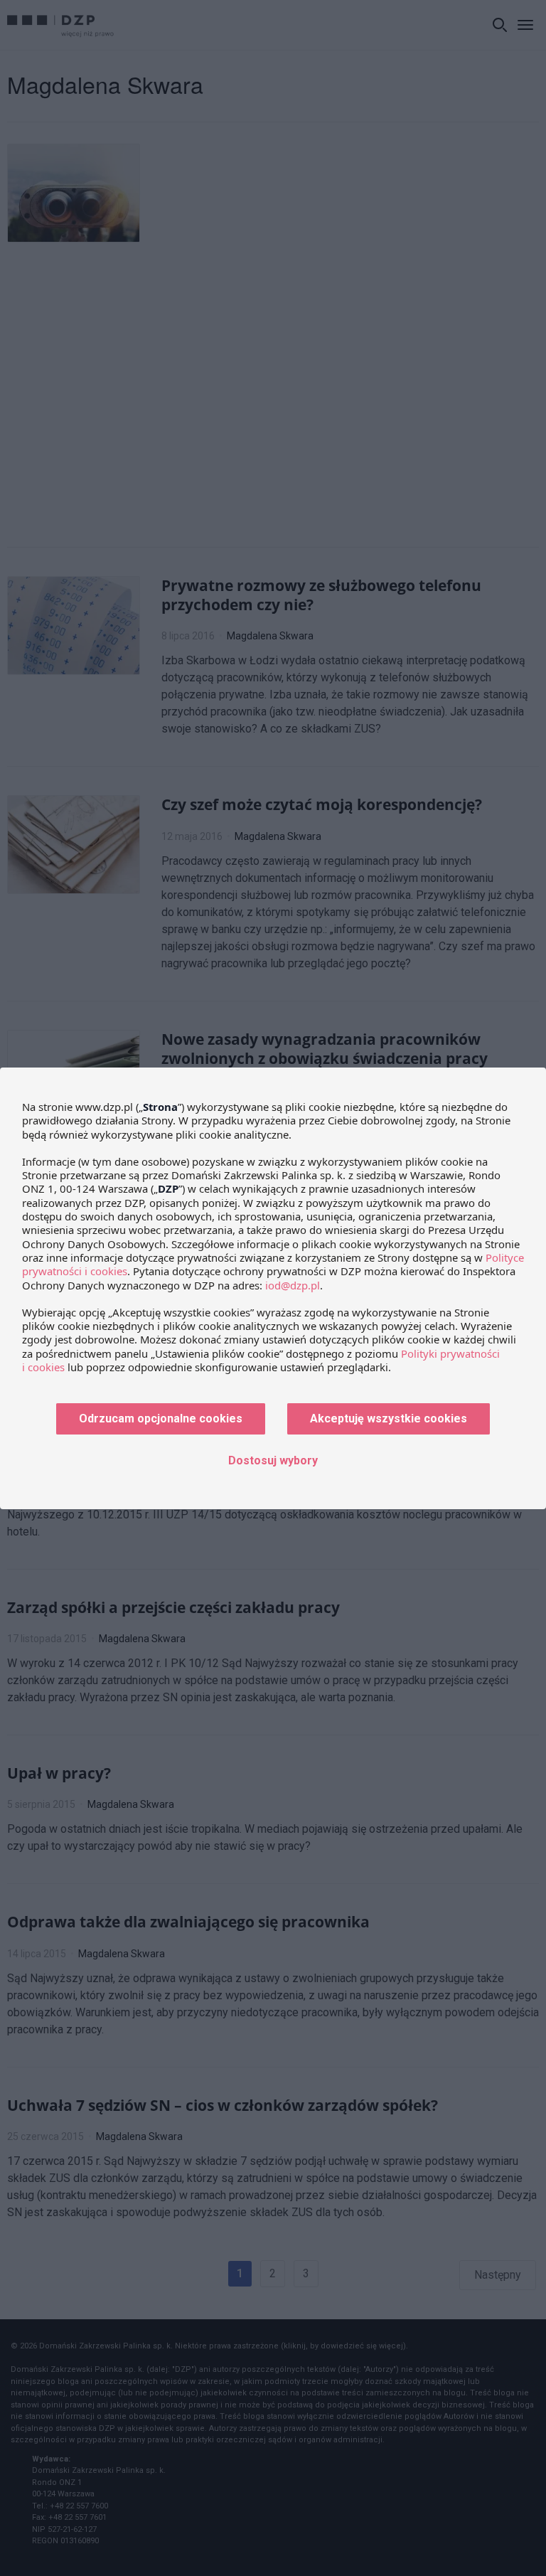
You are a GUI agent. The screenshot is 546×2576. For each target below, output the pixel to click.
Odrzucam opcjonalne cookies (161, 1419)
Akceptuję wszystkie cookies (389, 1419)
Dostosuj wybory (273, 1460)
